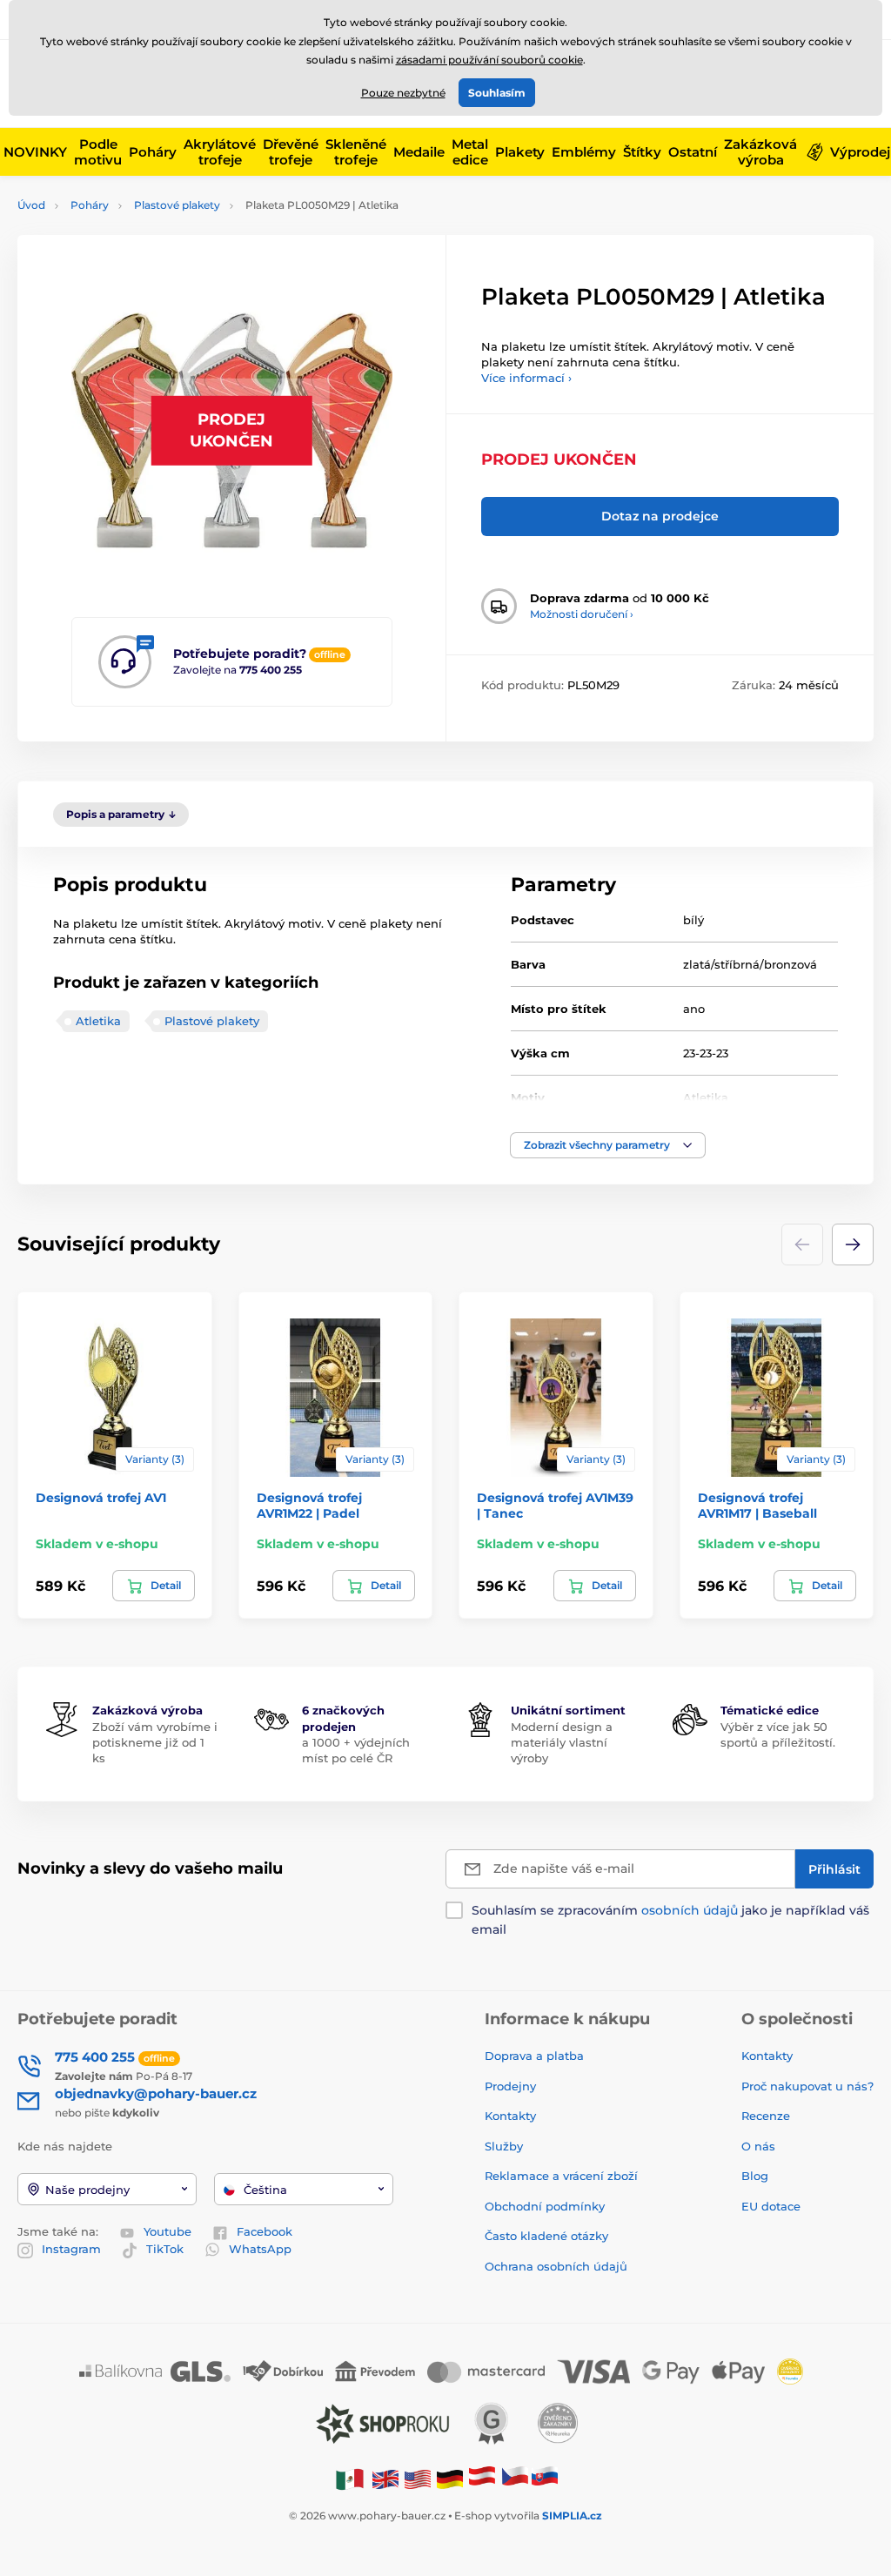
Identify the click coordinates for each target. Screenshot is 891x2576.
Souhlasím (497, 93)
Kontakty (510, 2116)
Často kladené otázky (546, 2236)
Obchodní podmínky (545, 2206)
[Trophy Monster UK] (385, 2478)
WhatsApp (260, 2249)
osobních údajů (690, 1910)
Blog (755, 2176)
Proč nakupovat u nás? (807, 2086)
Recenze (766, 2116)
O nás (758, 2146)
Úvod (31, 205)
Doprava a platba (534, 2056)
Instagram (71, 2249)
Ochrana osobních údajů (556, 2266)
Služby (504, 2146)
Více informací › (526, 378)
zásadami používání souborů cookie (489, 60)
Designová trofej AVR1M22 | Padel (309, 1506)
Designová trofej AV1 (101, 1498)
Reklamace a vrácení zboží (563, 2176)
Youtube (167, 2231)
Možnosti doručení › (582, 614)
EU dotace (771, 2206)
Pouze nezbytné (403, 93)
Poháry (90, 205)
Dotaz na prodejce (660, 516)
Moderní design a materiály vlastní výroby (562, 1742)
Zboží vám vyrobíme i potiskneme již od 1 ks (155, 1742)
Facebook (265, 2231)
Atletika (98, 1021)
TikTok (165, 2249)
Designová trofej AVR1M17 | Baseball (757, 1506)
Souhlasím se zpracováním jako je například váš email (670, 1920)
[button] (608, 1145)
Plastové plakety (177, 205)
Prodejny (510, 2086)
